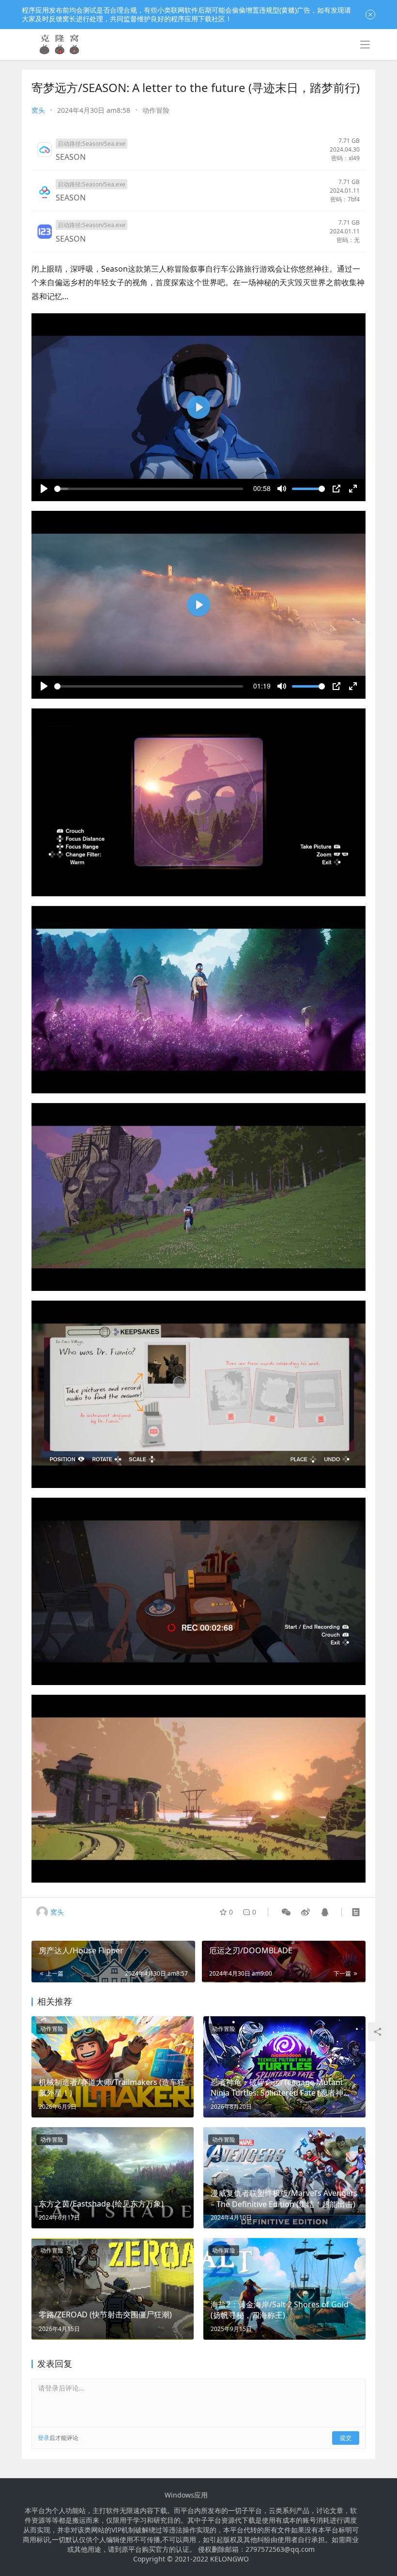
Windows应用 (186, 2495)
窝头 (38, 110)
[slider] (149, 489)
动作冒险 (156, 110)
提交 (346, 2438)
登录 (44, 2438)
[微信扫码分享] (286, 1912)
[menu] (365, 45)
